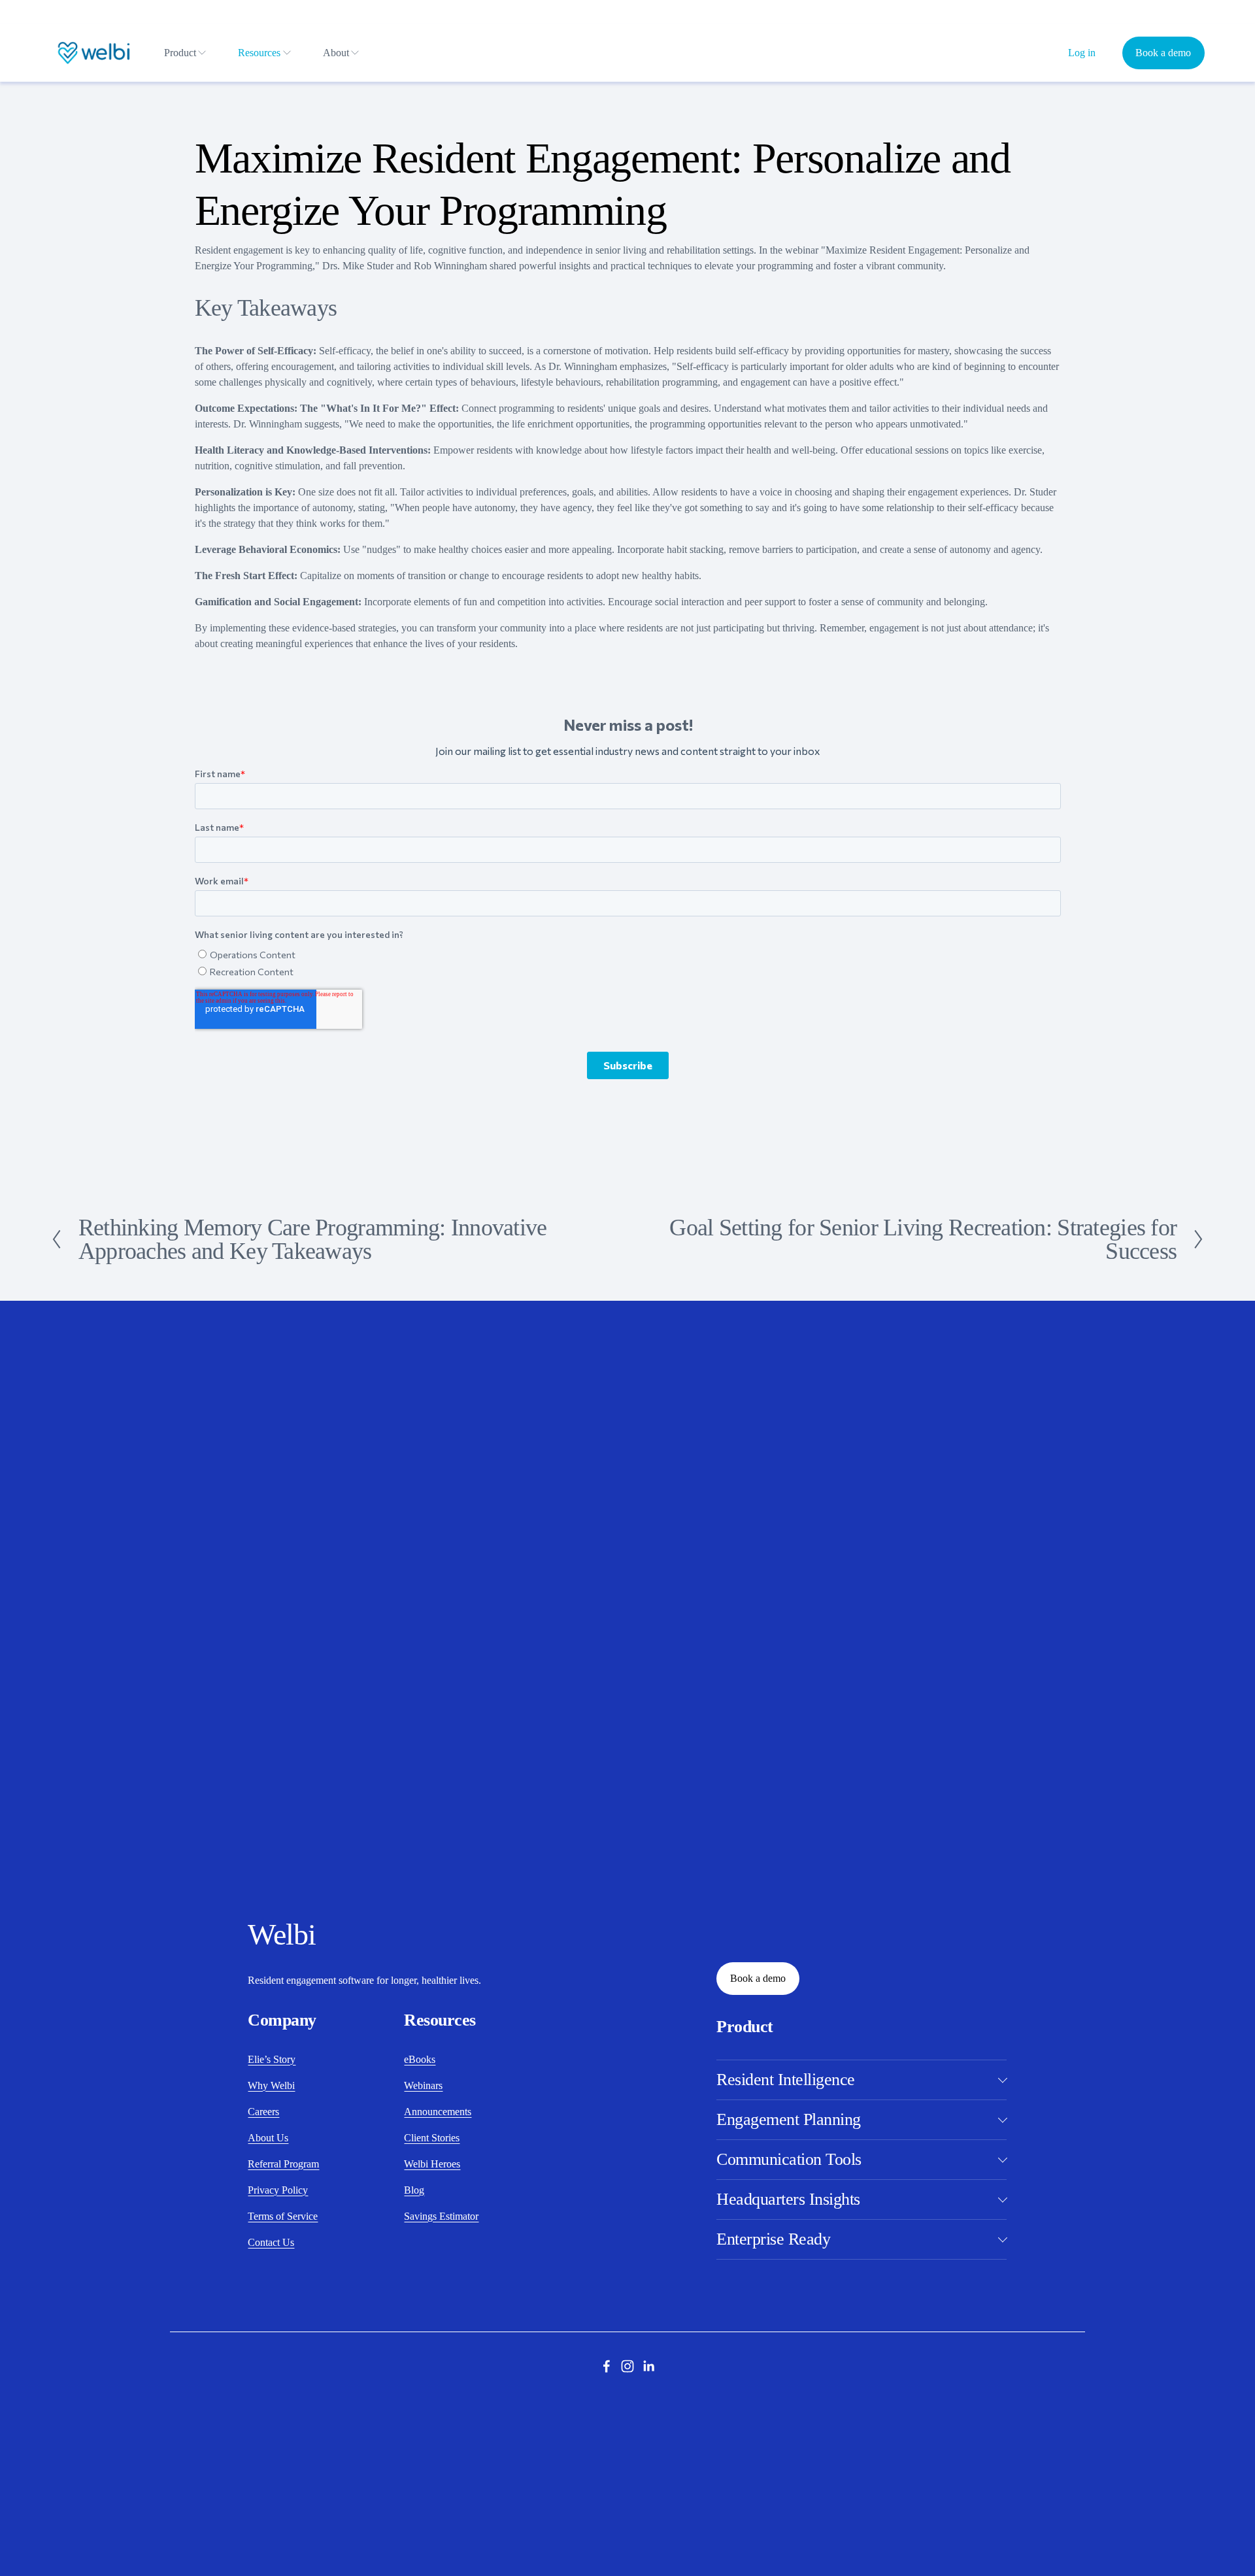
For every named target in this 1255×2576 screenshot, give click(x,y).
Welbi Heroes (432, 2164)
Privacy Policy (278, 2190)
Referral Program (283, 2164)
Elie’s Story (272, 2059)
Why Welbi (271, 2085)
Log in (1082, 53)
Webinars (423, 2085)
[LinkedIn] (648, 2366)
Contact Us (271, 2242)
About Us (268, 2138)
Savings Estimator (441, 2216)
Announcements (438, 2112)
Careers (263, 2112)
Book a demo (1163, 53)
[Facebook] (607, 2366)
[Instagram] (627, 2366)
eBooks (420, 2059)
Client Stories (432, 2138)
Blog (414, 2190)
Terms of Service (283, 2216)
